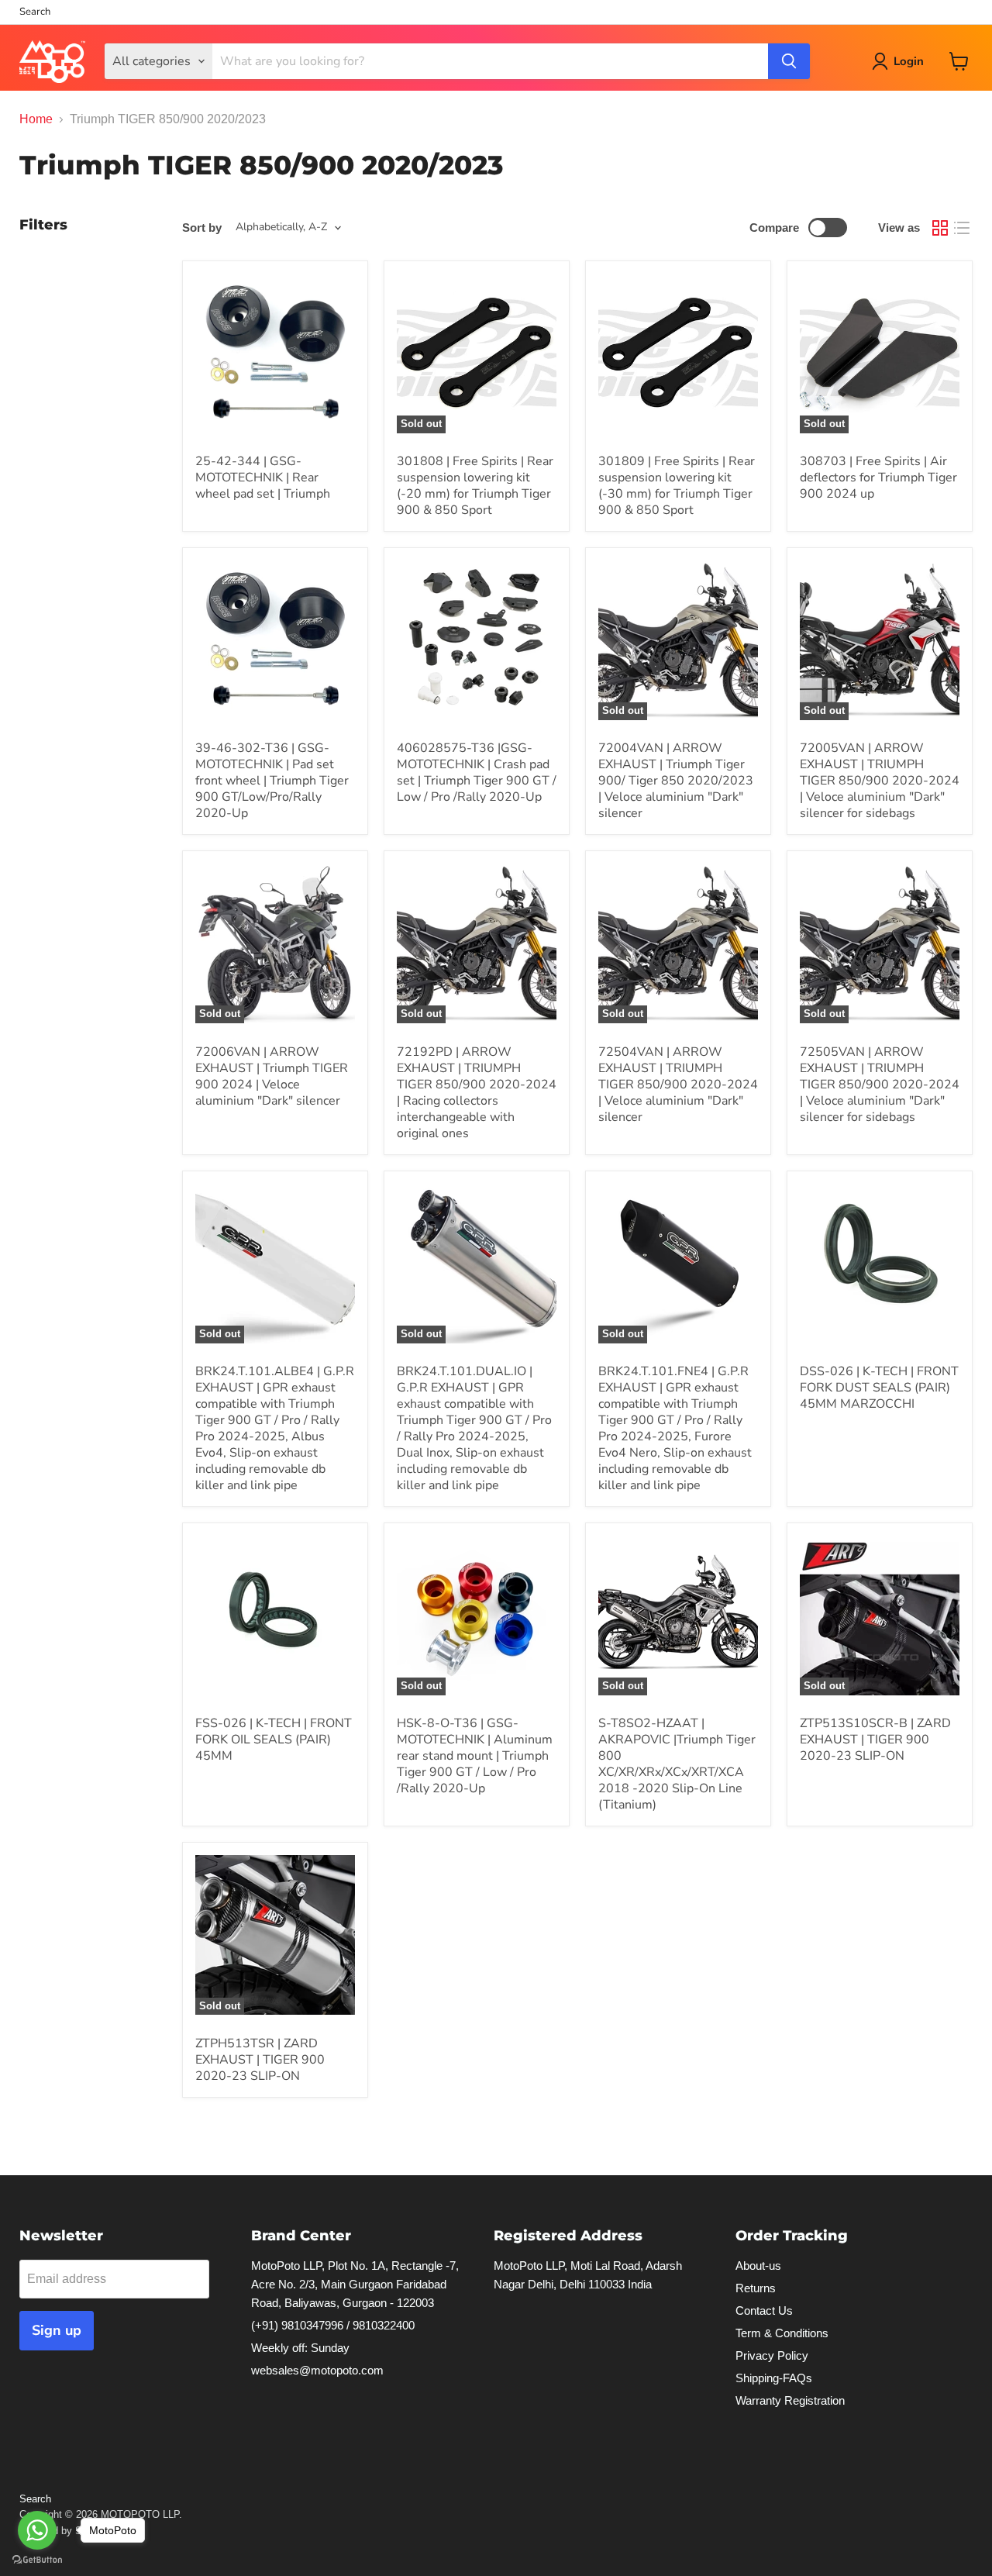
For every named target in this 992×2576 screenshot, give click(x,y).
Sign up (57, 2330)
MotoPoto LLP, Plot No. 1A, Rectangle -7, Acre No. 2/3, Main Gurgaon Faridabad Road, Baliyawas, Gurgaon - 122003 (355, 2284)
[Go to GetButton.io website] (37, 2560)
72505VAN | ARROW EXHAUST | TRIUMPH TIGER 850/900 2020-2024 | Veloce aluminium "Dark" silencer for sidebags (880, 1085)
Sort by (202, 228)
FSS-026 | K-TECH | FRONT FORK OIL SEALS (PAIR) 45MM (274, 1740)
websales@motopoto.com (317, 2370)
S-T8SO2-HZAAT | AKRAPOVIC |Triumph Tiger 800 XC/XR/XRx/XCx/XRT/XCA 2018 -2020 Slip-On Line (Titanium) (677, 1764)
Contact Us (764, 2310)
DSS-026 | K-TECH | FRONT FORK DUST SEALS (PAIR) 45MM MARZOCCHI (879, 1388)
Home (36, 119)
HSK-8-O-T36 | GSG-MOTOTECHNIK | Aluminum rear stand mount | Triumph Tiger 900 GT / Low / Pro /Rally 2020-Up (475, 1756)
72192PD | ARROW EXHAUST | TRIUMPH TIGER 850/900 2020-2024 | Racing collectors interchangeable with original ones (477, 1093)
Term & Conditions (782, 2333)
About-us (758, 2266)
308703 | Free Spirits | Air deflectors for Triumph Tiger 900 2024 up (878, 478)
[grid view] (940, 228)
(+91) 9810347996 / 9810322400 (333, 2325)
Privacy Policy (772, 2355)
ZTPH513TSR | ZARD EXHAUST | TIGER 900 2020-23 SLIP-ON (260, 2060)
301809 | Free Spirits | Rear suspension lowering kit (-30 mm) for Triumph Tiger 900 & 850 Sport (677, 486)
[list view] (962, 228)
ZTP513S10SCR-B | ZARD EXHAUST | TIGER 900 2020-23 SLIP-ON (875, 1740)
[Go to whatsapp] (37, 2530)
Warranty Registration (790, 2400)
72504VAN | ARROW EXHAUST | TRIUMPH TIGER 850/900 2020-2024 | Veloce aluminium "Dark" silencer (678, 1085)
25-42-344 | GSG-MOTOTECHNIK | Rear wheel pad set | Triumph (263, 478)
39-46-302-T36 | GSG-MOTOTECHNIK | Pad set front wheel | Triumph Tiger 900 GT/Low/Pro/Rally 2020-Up (272, 781)
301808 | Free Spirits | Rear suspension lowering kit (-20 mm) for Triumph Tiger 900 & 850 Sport (475, 486)
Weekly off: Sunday (300, 2348)
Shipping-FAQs (774, 2378)
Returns (756, 2288)
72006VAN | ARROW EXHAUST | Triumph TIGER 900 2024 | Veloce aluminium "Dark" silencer (272, 1076)
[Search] (789, 61)
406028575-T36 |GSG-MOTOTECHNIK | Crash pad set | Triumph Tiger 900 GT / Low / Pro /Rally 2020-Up (477, 772)
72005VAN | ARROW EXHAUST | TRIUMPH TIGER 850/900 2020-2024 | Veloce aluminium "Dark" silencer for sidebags (880, 781)
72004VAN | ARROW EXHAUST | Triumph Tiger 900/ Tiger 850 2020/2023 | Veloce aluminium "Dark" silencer (676, 781)
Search (35, 12)
